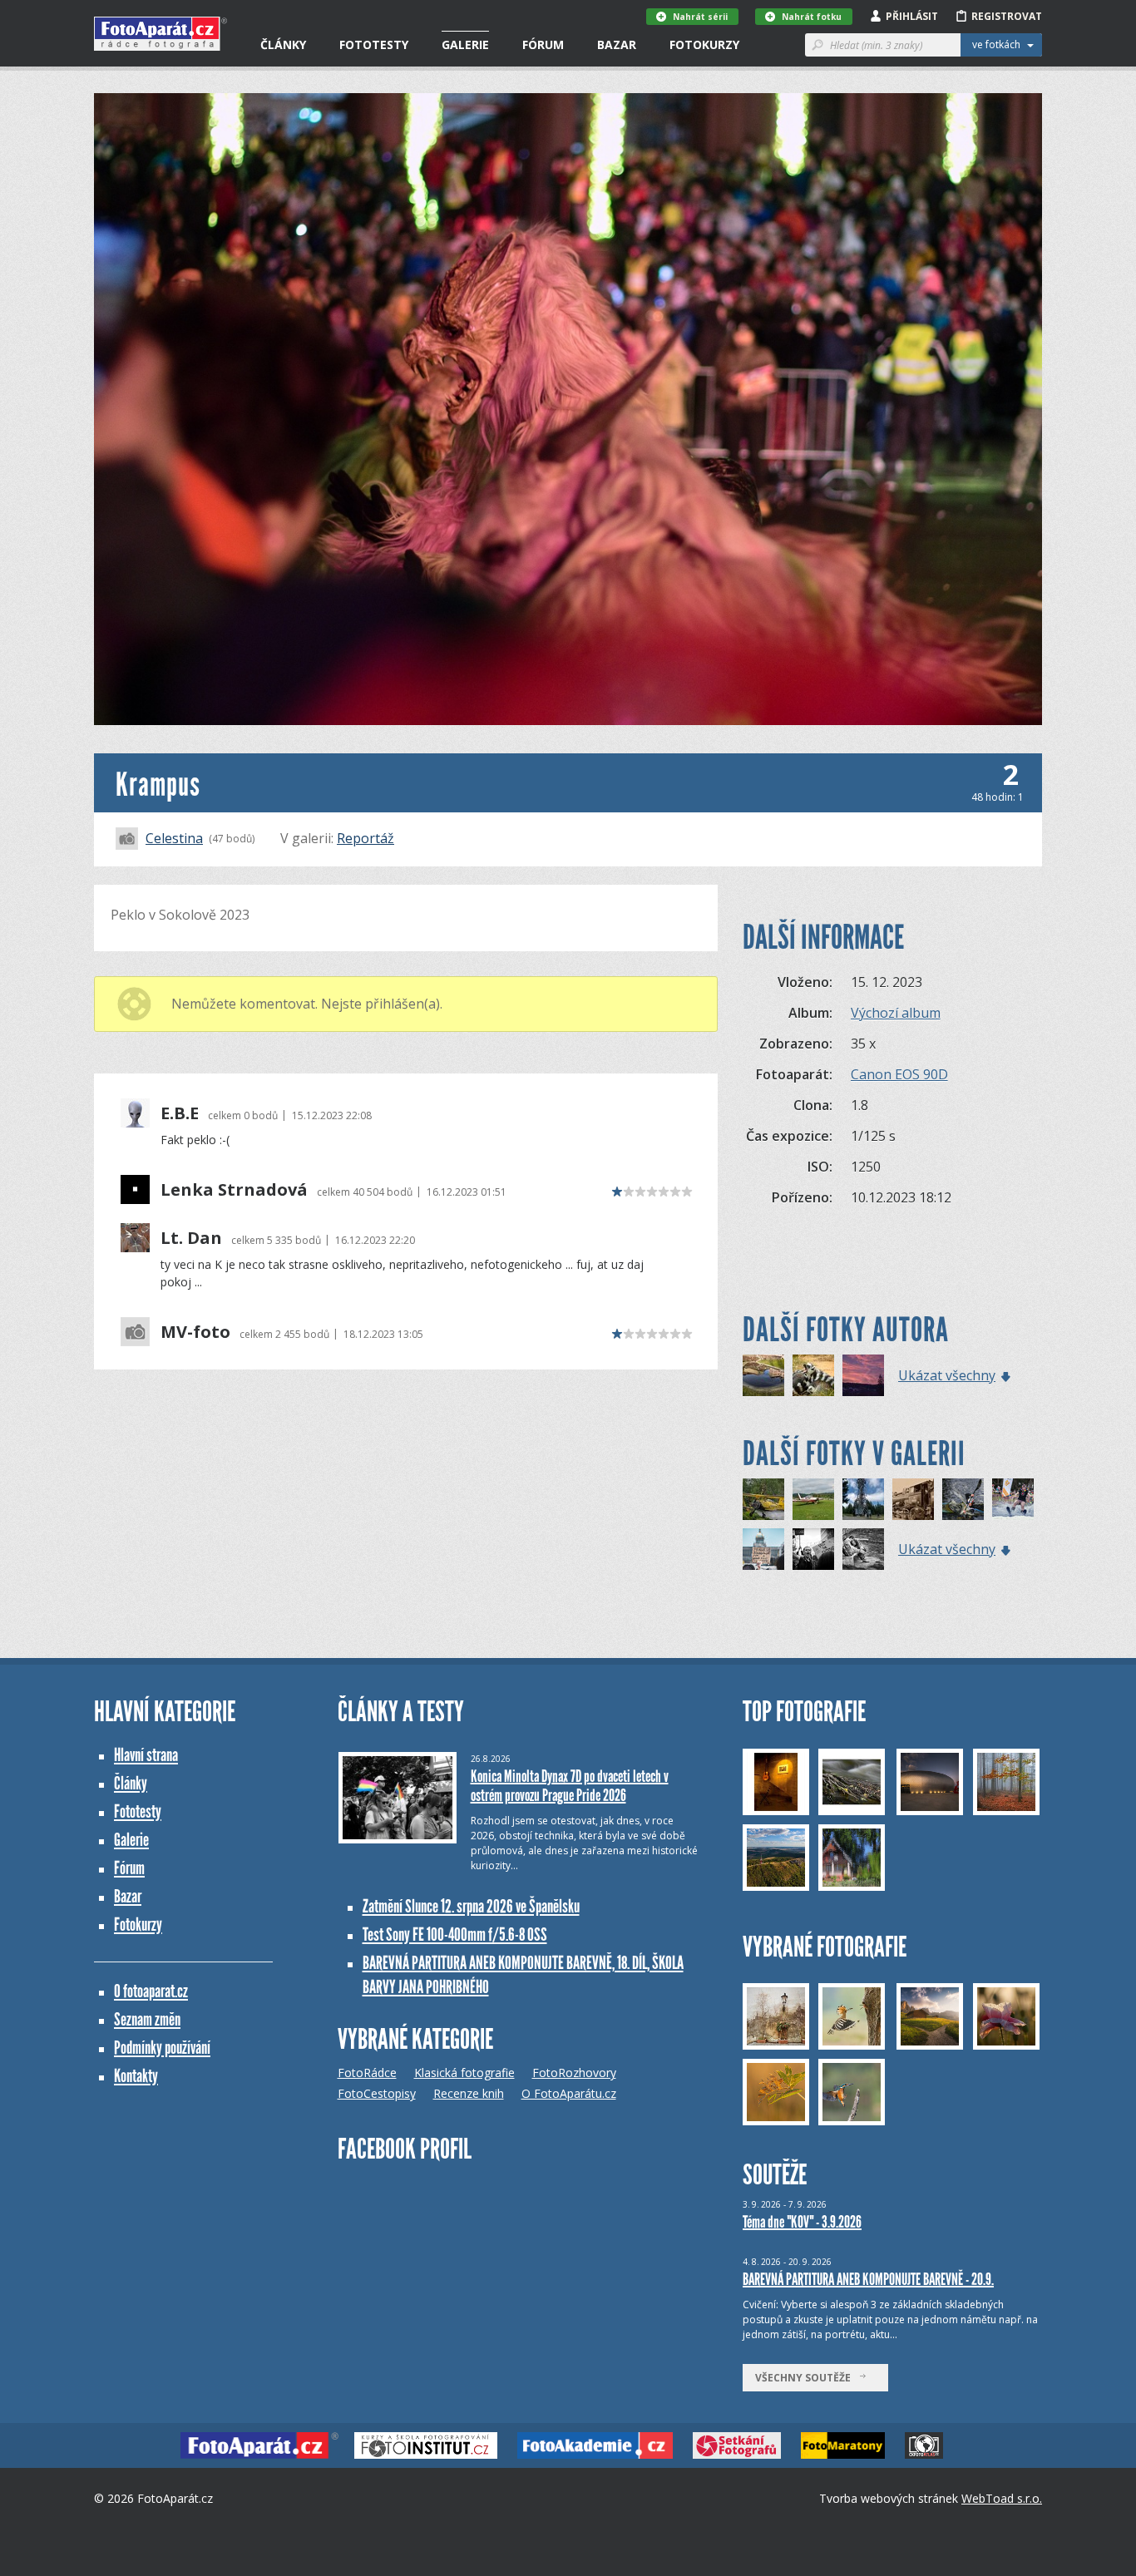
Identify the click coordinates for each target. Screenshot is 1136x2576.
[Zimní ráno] (863, 1375)
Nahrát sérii (700, 17)
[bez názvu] (863, 1549)
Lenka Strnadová (234, 1190)
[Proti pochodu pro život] (763, 1549)
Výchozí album (896, 1013)
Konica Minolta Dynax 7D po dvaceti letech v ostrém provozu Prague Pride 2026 (570, 1786)
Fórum (543, 44)
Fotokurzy (704, 44)
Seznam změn (147, 2019)
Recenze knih (469, 2093)
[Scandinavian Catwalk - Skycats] (763, 1499)
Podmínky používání (162, 2048)
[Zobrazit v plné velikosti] (568, 409)
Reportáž (365, 838)
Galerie (465, 44)
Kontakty (136, 2076)
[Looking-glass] (763, 1375)
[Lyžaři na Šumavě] (1013, 1499)
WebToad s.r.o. (1002, 2498)
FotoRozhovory (574, 2073)
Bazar (617, 44)
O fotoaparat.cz (151, 1991)
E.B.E (180, 1113)
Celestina (174, 838)
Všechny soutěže (807, 2378)
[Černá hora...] (863, 1499)
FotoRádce (367, 2073)
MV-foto (195, 1332)
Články (283, 44)
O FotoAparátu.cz (569, 2093)
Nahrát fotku (812, 17)
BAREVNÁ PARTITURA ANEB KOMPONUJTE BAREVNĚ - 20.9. (868, 2279)
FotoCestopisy (377, 2093)
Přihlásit (912, 16)
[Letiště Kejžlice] (813, 1499)
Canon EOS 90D (899, 1074)
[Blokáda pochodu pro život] (813, 1549)
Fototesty (374, 44)
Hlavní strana (146, 1755)
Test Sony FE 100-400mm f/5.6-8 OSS (455, 1934)
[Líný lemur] (813, 1375)
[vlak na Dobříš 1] (913, 1499)
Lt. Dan (191, 1238)
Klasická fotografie (464, 2073)
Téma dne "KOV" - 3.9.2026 (802, 2222)
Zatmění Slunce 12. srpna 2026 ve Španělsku (471, 1906)
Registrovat (1007, 16)
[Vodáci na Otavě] (963, 1499)
